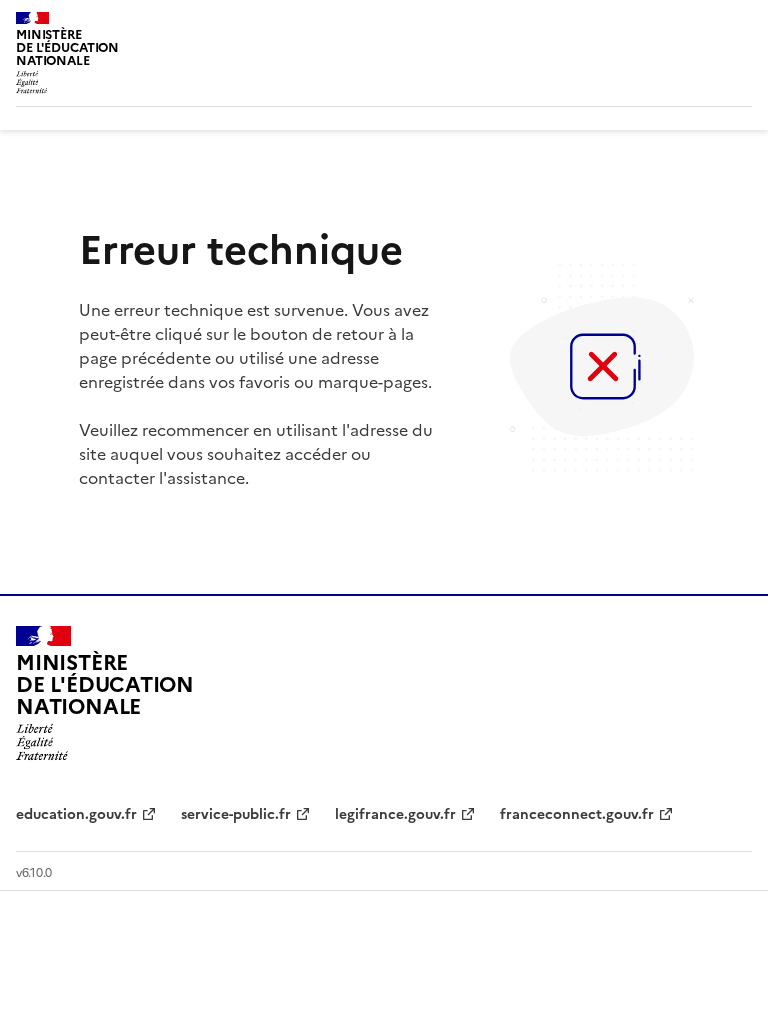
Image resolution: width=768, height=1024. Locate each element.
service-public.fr (236, 814)
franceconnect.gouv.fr (577, 814)
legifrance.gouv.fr (395, 814)
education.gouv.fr (76, 814)
